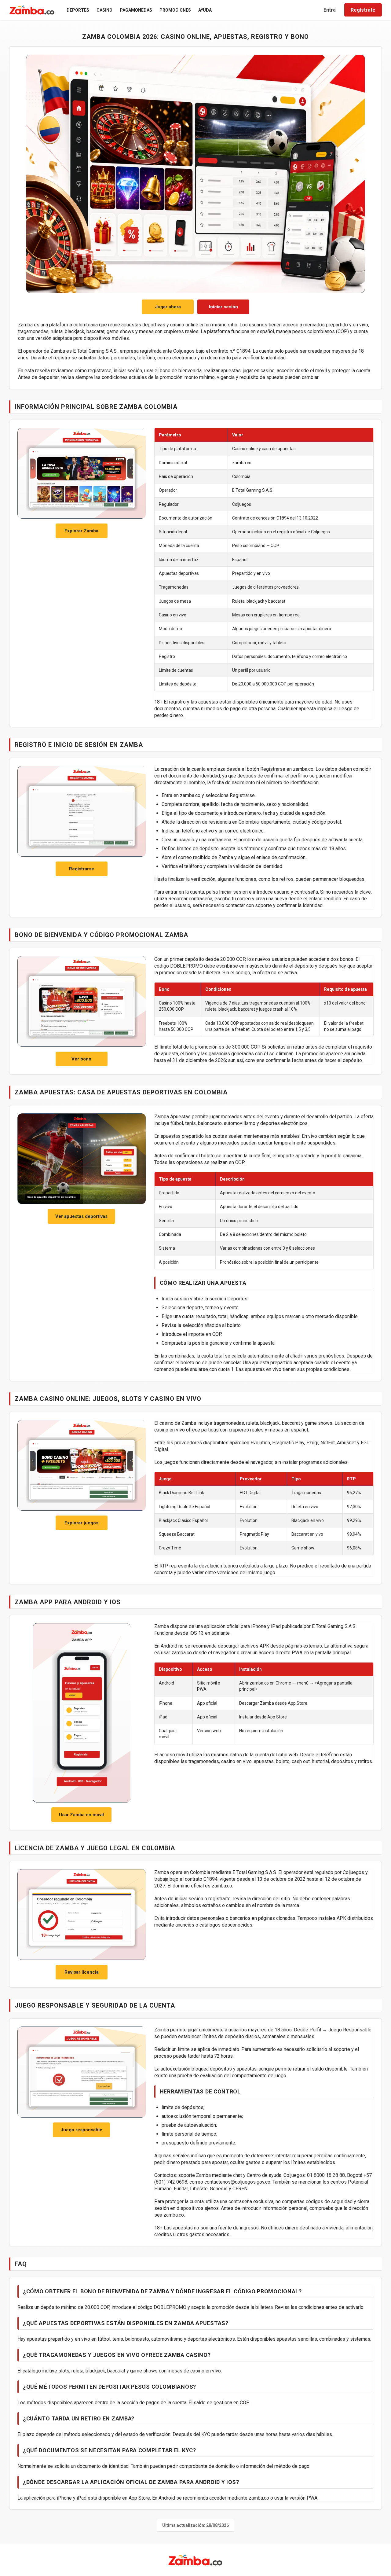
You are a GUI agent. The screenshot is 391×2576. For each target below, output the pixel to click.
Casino (104, 10)
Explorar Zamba (81, 531)
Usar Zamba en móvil (81, 1815)
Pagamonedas (136, 10)
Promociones (175, 10)
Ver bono (81, 1059)
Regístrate (363, 10)
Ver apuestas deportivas (81, 1216)
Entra (330, 10)
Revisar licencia (82, 1972)
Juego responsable (81, 2130)
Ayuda (205, 10)
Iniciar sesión (223, 307)
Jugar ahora (168, 307)
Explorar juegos (81, 1523)
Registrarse (82, 869)
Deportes (78, 10)
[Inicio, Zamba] (32, 10)
